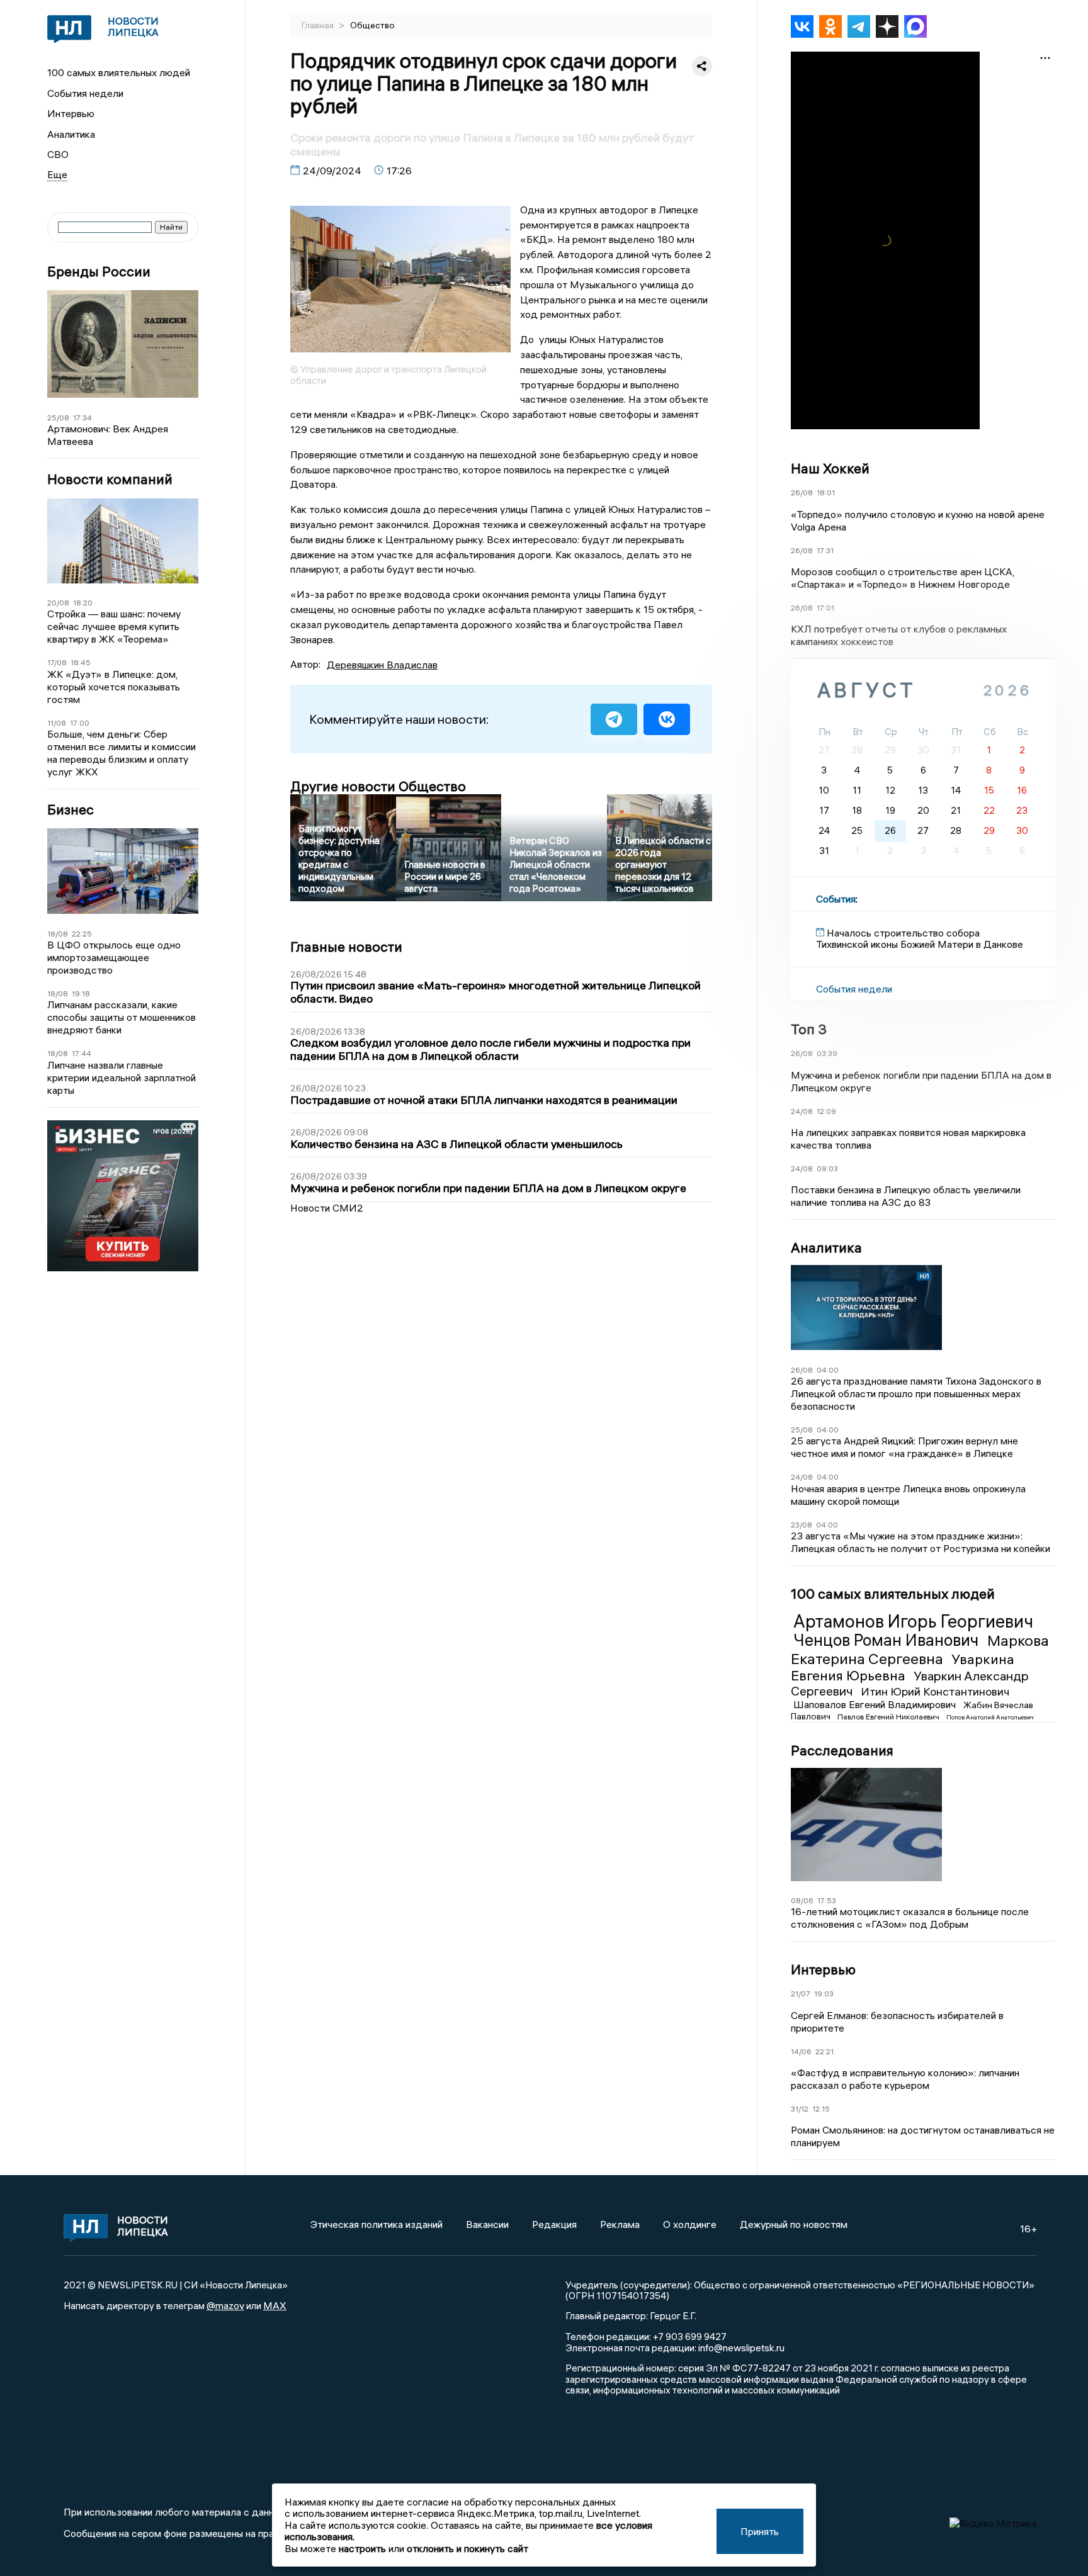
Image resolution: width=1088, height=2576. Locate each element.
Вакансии (487, 2224)
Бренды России (99, 272)
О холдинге (690, 2224)
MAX (275, 2305)
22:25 (82, 934)
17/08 (57, 662)
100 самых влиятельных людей (119, 72)
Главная (319, 25)
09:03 (827, 1168)
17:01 (825, 608)
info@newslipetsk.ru (741, 2348)
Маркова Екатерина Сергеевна (920, 1649)
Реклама (620, 2224)
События (836, 899)
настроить (362, 2548)
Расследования (842, 1750)
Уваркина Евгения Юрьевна (903, 1667)
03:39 (827, 1053)
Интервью (71, 113)
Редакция (554, 2224)
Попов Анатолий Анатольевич (990, 1717)
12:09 (826, 1111)
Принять (760, 2531)
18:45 (81, 662)
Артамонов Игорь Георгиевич (913, 1621)
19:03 (824, 1994)
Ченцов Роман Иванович (888, 1640)
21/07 (801, 1994)
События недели (85, 93)
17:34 (82, 418)
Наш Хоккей (830, 468)
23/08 (802, 1525)
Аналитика (71, 134)
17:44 (82, 1053)
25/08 (58, 418)
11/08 (57, 723)
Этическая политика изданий (377, 2224)
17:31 (825, 550)
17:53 (827, 1900)
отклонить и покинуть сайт (467, 2548)
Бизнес (71, 810)
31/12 (800, 2109)
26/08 (802, 492)
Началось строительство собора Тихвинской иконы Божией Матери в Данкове (920, 938)
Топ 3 (809, 1029)
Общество (372, 25)
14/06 (801, 2051)
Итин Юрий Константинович (935, 1691)
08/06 (802, 1900)
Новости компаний (110, 479)
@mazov (225, 2305)
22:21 (824, 2051)
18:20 (83, 603)
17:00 (80, 723)
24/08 (802, 1111)
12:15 (821, 2109)
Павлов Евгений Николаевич (889, 1717)
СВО (58, 154)
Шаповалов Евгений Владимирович (876, 1704)
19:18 (81, 993)
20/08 (58, 603)
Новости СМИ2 (327, 1208)
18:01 (826, 492)
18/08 (58, 934)
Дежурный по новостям (794, 2224)
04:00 (828, 1370)
